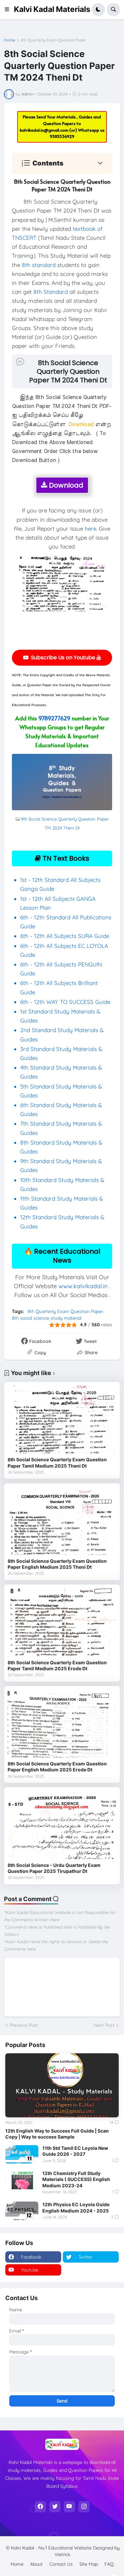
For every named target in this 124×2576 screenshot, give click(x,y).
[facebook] (40, 2507)
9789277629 (54, 718)
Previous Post (24, 2025)
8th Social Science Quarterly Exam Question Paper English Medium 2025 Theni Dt (57, 1564)
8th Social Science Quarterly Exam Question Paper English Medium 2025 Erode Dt (57, 1767)
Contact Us (61, 2564)
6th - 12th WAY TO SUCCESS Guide (65, 1002)
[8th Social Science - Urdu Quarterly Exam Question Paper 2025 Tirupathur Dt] (62, 1825)
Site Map (89, 2564)
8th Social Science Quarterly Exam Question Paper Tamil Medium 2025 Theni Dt (57, 1462)
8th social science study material (47, 1318)
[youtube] (69, 2507)
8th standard (39, 265)
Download (65, 485)
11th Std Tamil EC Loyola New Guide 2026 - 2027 (75, 2151)
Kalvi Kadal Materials (52, 9)
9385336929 (62, 136)
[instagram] (84, 2507)
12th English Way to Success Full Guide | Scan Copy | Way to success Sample (57, 2134)
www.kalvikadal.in (83, 1286)
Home (10, 40)
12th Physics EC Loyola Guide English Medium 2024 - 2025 (76, 2207)
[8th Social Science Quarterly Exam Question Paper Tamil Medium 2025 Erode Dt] (62, 1622)
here (90, 528)
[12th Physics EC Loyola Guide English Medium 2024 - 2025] (22, 2211)
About (36, 2564)
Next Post (104, 2025)
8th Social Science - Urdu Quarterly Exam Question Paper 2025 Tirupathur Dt (54, 1868)
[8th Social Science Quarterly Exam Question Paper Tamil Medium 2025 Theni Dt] (62, 1419)
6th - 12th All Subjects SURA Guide (65, 936)
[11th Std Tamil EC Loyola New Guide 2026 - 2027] (22, 2154)
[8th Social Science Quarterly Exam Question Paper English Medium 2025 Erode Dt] (62, 1723)
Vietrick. (63, 2554)
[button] (9, 10)
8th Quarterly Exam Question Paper (54, 40)
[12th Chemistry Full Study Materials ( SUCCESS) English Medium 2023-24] (22, 2180)
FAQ (109, 2564)
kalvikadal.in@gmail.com (45, 130)
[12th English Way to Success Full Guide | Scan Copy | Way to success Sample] (62, 2085)
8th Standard (51, 292)
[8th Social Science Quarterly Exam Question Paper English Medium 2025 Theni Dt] (62, 1521)
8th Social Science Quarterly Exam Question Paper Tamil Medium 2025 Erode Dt (57, 1665)
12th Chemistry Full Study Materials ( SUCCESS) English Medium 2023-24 (76, 2179)
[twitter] (55, 2507)
